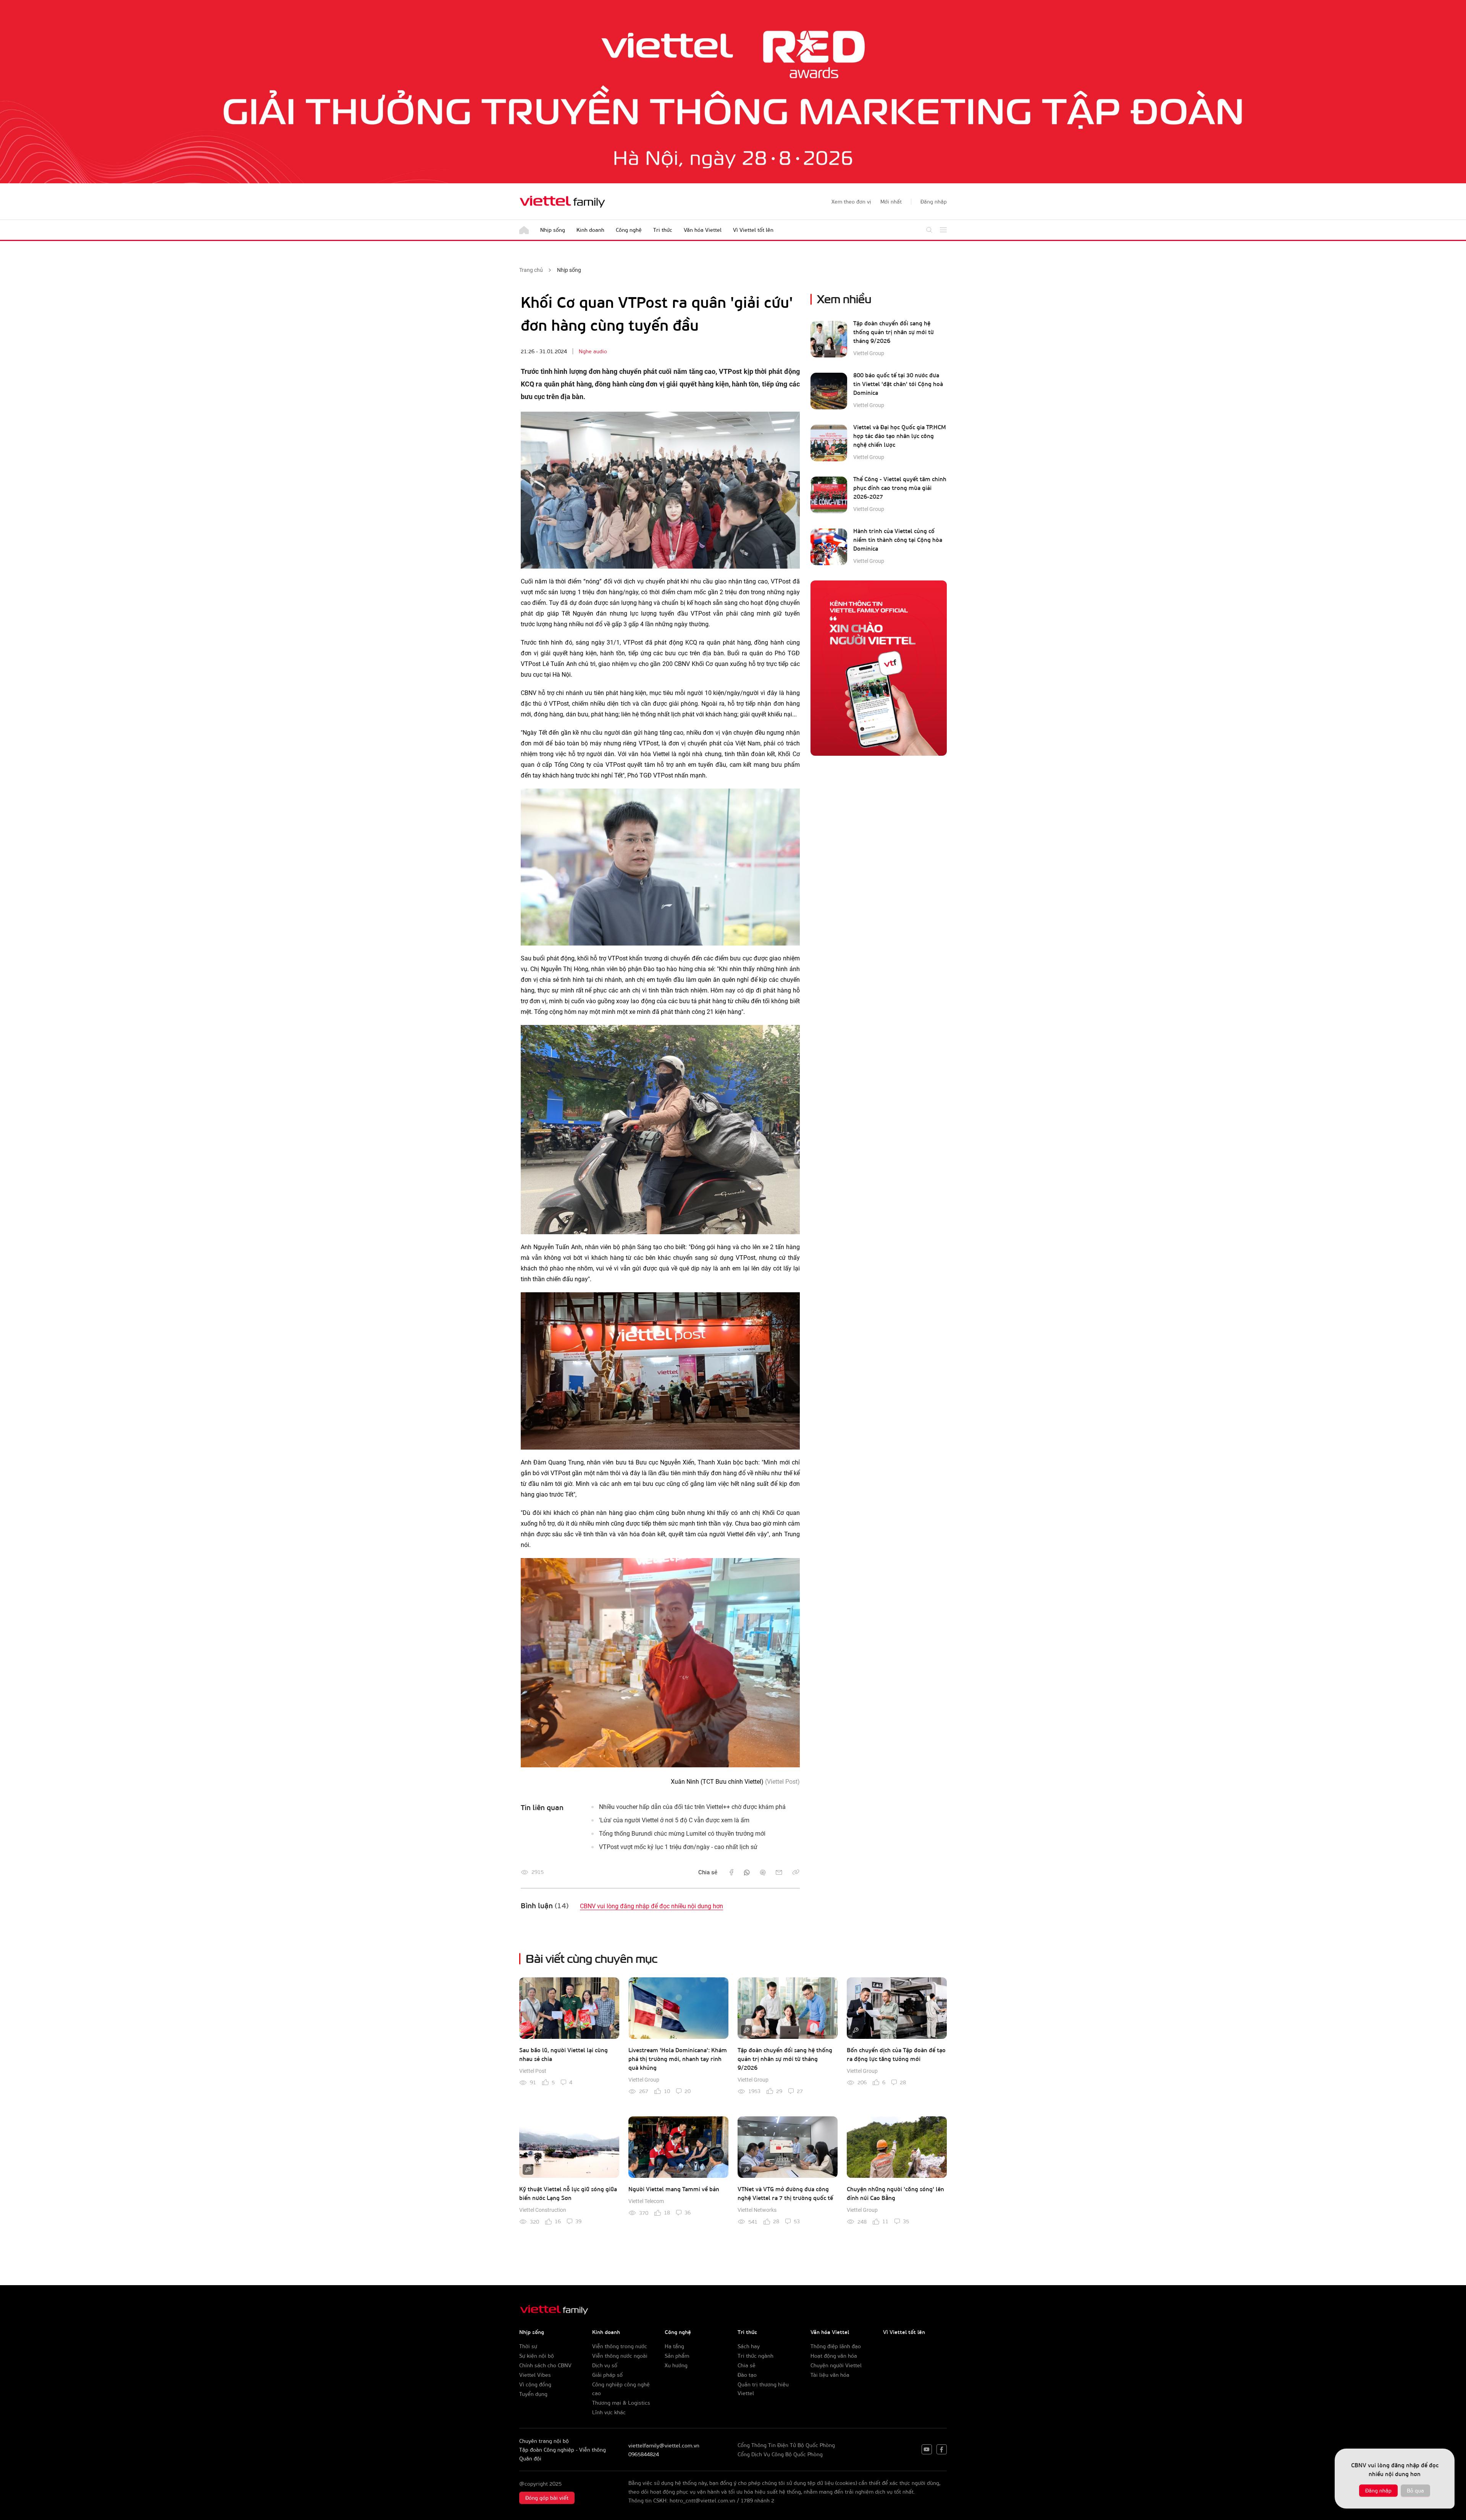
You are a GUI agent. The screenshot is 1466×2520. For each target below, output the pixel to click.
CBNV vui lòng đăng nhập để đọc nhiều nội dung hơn (651, 1906)
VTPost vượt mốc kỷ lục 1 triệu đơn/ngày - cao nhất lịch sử (678, 1847)
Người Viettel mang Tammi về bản (674, 2189)
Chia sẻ (747, 2365)
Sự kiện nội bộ (537, 2356)
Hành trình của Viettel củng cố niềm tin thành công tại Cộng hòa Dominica (898, 540)
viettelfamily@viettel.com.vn (664, 2445)
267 (644, 2091)
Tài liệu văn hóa (830, 2375)
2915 (538, 1872)
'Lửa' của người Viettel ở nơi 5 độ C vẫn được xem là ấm (674, 1820)
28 (903, 2082)
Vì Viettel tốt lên (753, 230)
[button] (934, 202)
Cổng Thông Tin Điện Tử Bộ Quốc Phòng (786, 2445)
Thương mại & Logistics (621, 2403)
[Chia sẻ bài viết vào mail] (779, 1872)
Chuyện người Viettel (836, 2365)
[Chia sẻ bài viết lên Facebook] (731, 1872)
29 (779, 2091)
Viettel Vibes (535, 2375)
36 (688, 2212)
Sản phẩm (677, 2356)
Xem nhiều (844, 298)
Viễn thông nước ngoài (620, 2356)
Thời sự (528, 2346)
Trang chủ (531, 270)
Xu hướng (676, 2365)
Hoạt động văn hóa (834, 2356)
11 (885, 2221)
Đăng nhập (1378, 2490)
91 (533, 2082)
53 (797, 2221)
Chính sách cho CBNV (545, 2365)
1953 (754, 2091)
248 (862, 2222)
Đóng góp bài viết (547, 2498)
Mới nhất (891, 201)
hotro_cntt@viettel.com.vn (702, 2500)
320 (534, 2222)
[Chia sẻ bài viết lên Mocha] (763, 1872)
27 (800, 2091)
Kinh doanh (590, 230)
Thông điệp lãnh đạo (836, 2346)
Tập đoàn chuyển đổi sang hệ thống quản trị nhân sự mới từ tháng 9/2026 (894, 332)
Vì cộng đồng (535, 2384)
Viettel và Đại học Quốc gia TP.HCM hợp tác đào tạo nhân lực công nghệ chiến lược (900, 436)
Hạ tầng (674, 2346)
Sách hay (749, 2346)
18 (667, 2212)
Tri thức (663, 230)
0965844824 (644, 2454)
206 (862, 2082)
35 (906, 2221)
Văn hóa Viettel (703, 230)
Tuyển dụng (533, 2394)
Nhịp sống (553, 230)
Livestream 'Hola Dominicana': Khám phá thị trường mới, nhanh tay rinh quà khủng (678, 2059)
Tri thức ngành (756, 2356)
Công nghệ (629, 230)
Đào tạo (747, 2375)
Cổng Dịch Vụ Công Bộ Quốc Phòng (780, 2454)
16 (558, 2221)
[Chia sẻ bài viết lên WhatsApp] (747, 1872)
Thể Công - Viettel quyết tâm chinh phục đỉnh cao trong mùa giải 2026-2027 (900, 488)
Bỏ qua (1415, 2490)
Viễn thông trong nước (620, 2346)
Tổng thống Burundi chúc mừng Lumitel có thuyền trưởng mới (682, 1834)
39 (578, 2221)
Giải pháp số (607, 2375)
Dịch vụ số (605, 2365)
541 (753, 2222)
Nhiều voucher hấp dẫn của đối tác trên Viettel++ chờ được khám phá (692, 1807)
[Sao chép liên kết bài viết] (796, 1872)
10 (667, 2091)
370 (644, 2213)
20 (688, 2091)
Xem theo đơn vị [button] (851, 201)
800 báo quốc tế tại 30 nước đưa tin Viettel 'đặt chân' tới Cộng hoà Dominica (898, 384)
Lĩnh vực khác (609, 2412)
